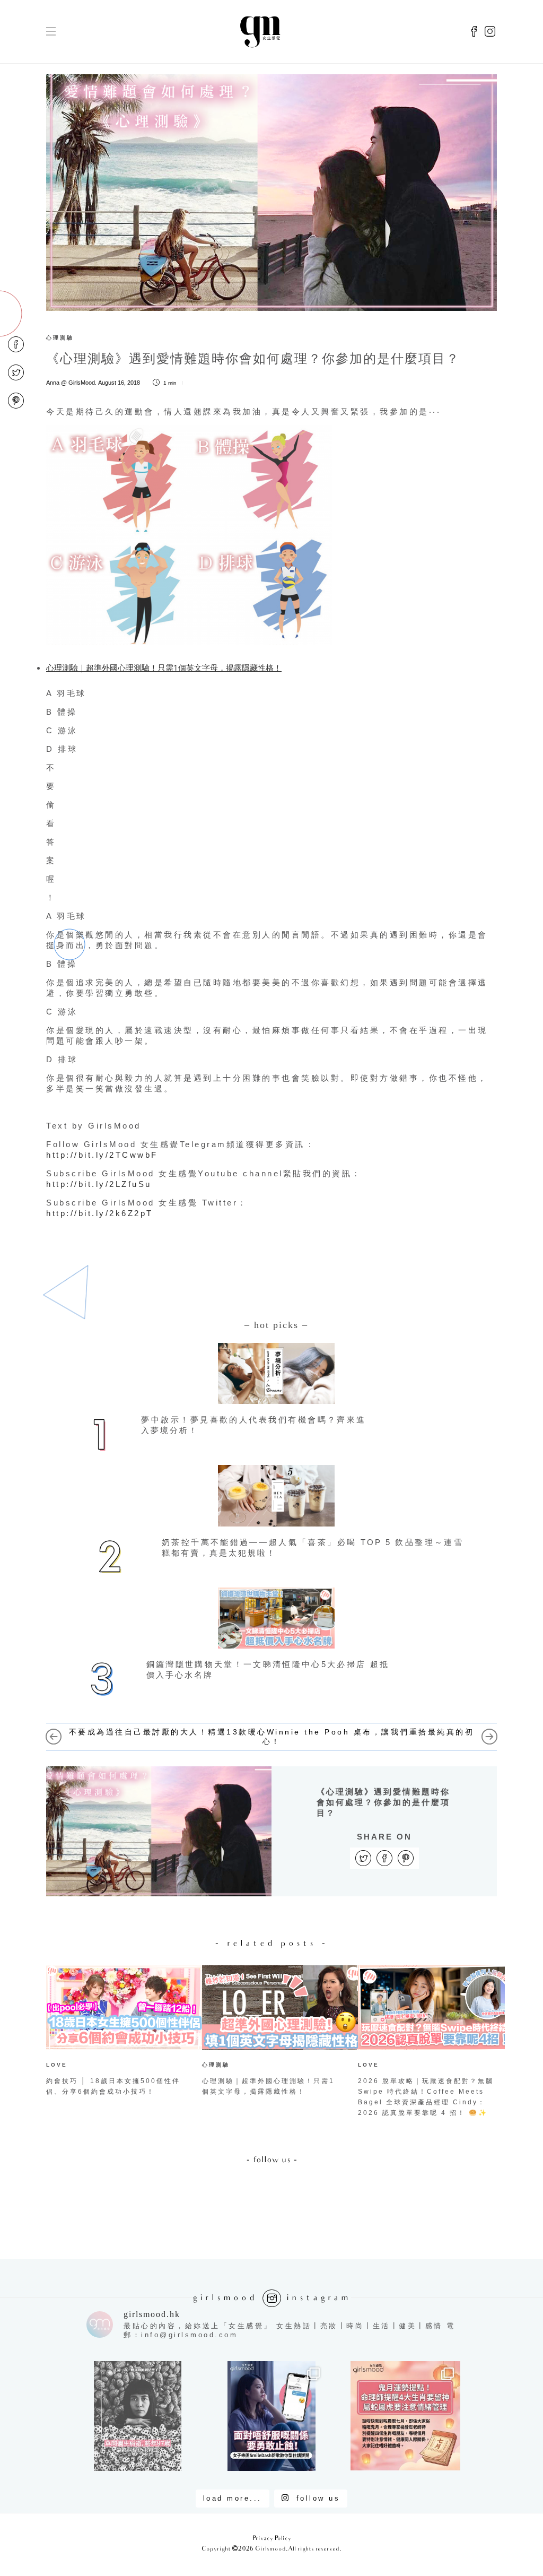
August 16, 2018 (119, 383)
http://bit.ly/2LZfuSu (99, 1184)
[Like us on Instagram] (490, 32)
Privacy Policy (272, 2539)
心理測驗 (60, 338)
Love (57, 2065)
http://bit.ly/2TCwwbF (102, 1155)
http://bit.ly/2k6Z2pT (100, 1213)
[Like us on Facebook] (474, 32)
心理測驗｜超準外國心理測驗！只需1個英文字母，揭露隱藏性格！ (164, 667)
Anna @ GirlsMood (71, 383)
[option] (116, 2033)
